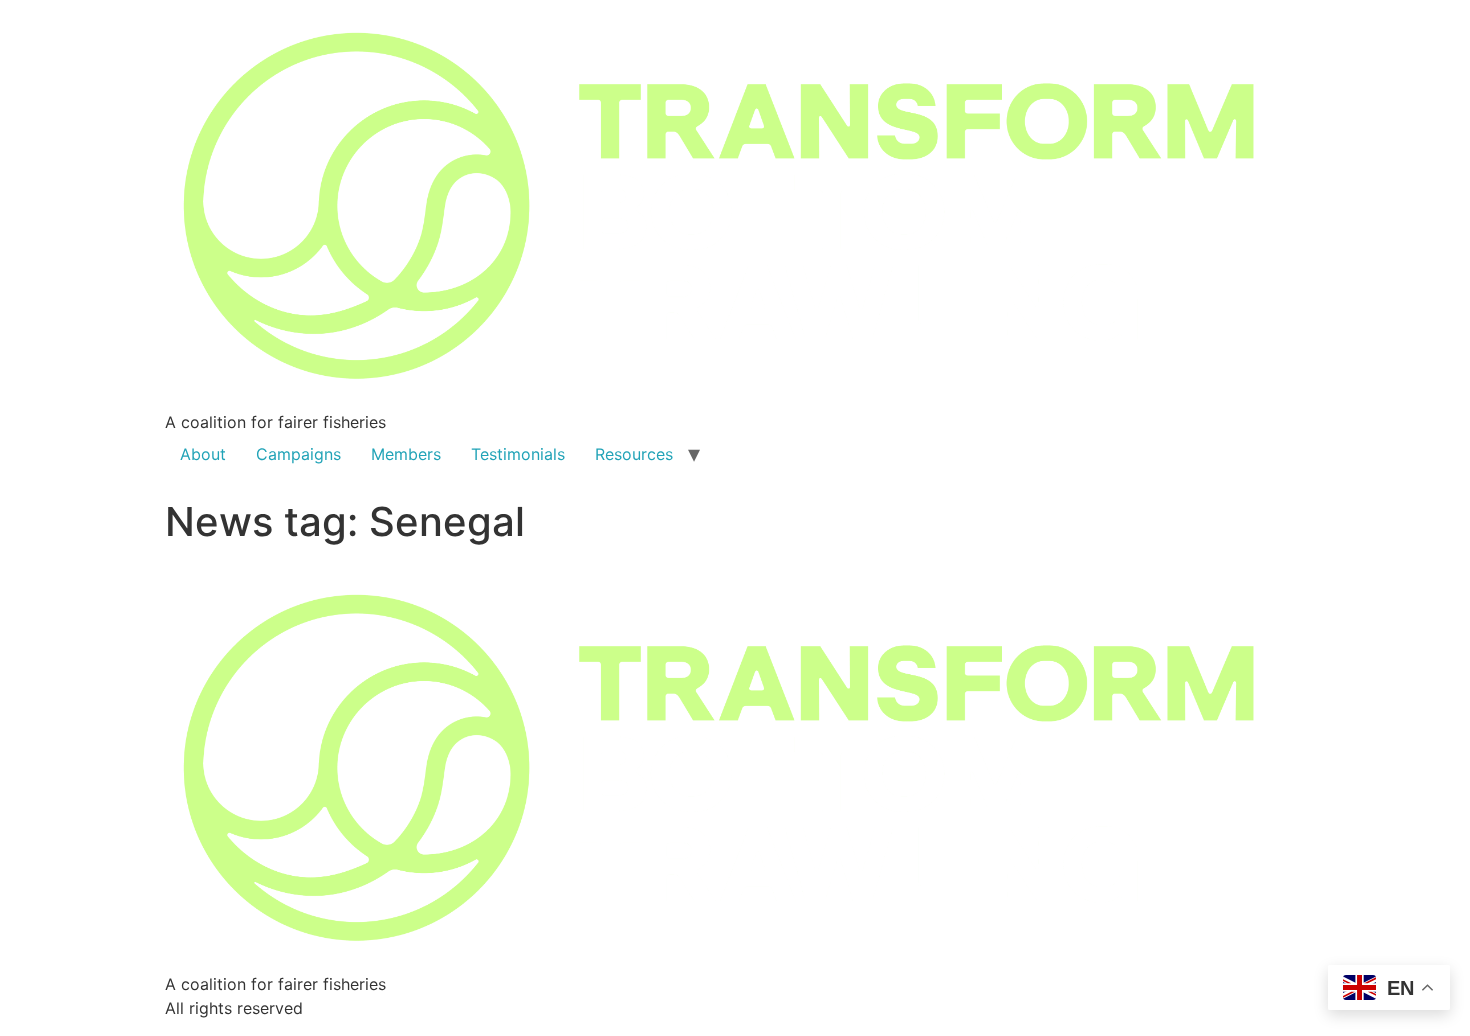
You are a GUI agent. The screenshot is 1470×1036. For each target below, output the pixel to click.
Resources (634, 454)
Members (406, 454)
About (203, 454)
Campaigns (298, 454)
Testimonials (518, 454)
